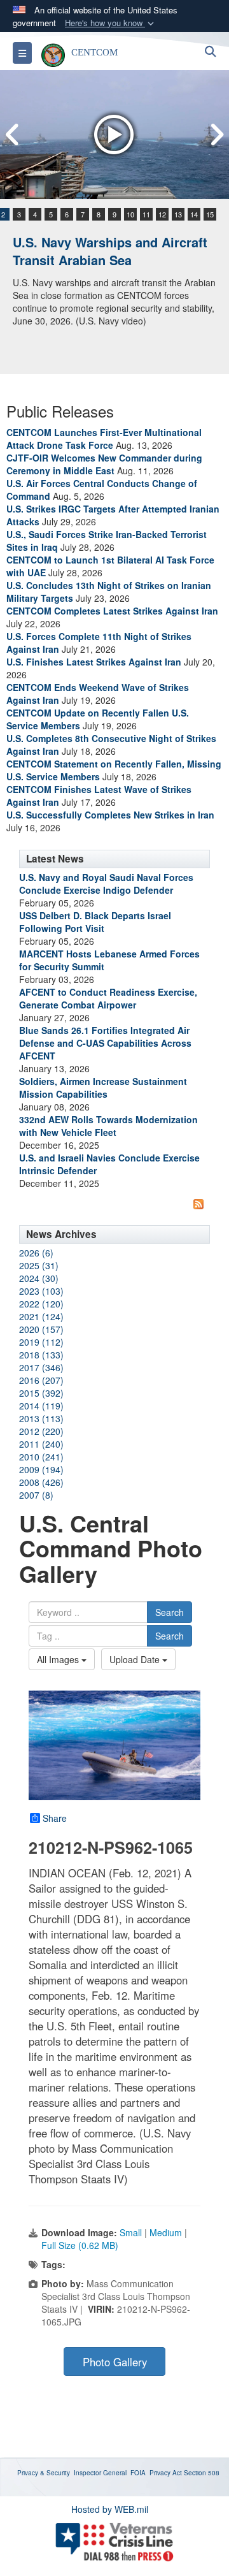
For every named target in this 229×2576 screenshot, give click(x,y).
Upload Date (136, 1659)
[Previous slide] (13, 135)
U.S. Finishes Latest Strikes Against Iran (94, 662)
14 (194, 214)
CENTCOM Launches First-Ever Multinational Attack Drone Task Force (104, 439)
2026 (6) (36, 1253)
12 (162, 214)
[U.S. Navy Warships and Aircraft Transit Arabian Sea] (114, 135)
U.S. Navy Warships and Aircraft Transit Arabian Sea (110, 251)
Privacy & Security (44, 2473)
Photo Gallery (115, 2362)
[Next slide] (216, 135)
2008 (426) (41, 1482)
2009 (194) (41, 1469)
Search (170, 1612)
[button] (111, 23)
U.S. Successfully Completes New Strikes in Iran (110, 815)
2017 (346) (41, 1367)
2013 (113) (41, 1418)
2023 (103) (41, 1291)
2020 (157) (41, 1329)
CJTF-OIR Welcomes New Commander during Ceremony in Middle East (104, 464)
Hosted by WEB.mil (110, 2509)
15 (210, 214)
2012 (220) (41, 1431)
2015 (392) (41, 1393)
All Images (59, 1659)
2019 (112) (41, 1342)
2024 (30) (39, 1278)
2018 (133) (41, 1355)
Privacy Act (166, 2473)
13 (178, 214)
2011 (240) (41, 1444)
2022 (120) (41, 1304)
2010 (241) (41, 1457)
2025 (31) (39, 1265)
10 (130, 214)
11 (146, 214)
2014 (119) (41, 1406)
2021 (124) (41, 1316)
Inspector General (100, 2473)
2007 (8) (36, 1495)
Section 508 (202, 2473)
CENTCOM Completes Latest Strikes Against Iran (112, 611)
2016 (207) (41, 1380)
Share (55, 1818)
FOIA (138, 2473)
